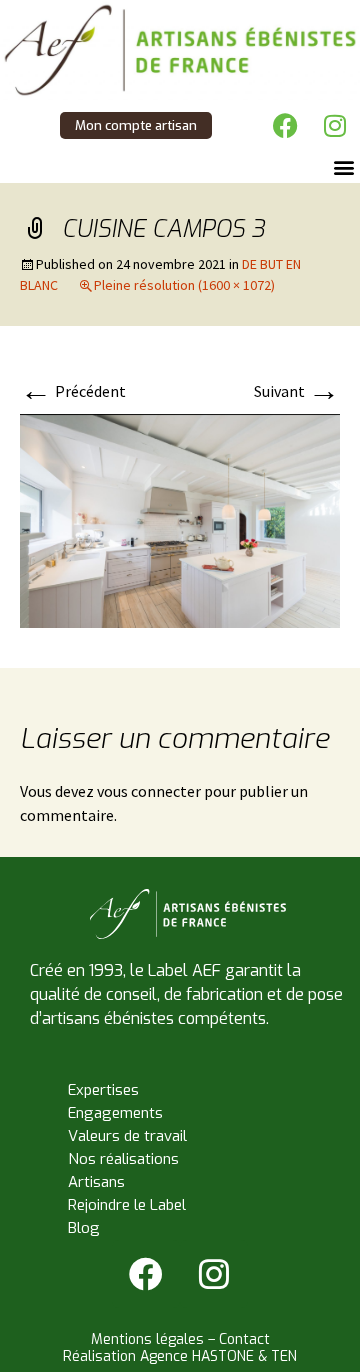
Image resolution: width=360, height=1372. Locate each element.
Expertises (103, 1090)
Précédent (73, 391)
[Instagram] (335, 125)
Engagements (115, 1113)
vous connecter (149, 791)
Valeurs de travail (127, 1136)
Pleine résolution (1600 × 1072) (184, 285)
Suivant (297, 391)
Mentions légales (147, 1339)
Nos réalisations (123, 1159)
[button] (343, 166)
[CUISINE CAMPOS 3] (180, 519)
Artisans (96, 1182)
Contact (244, 1339)
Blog (84, 1228)
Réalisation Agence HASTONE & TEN (180, 1356)
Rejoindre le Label (127, 1205)
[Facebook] (285, 125)
